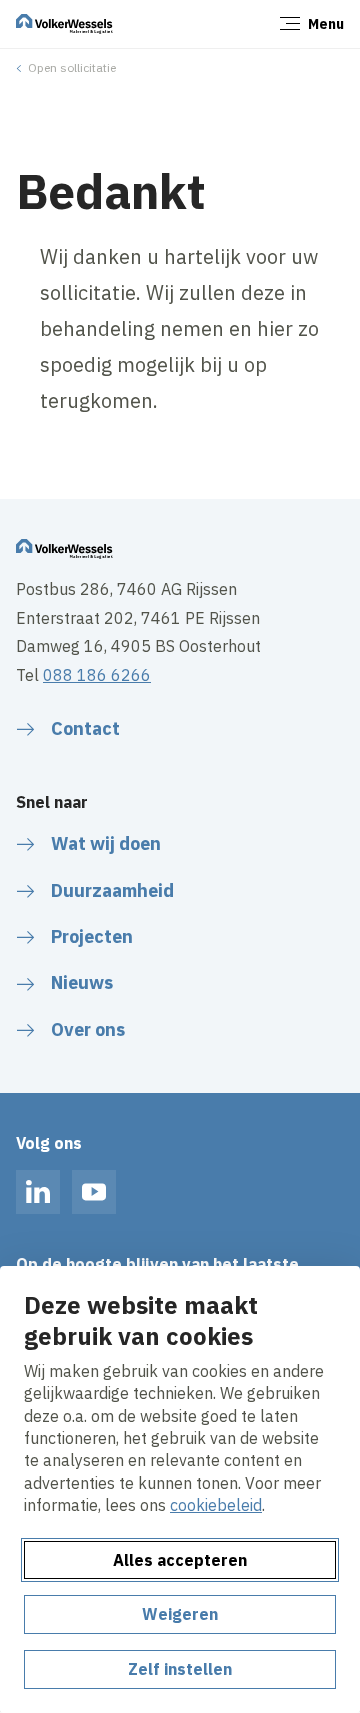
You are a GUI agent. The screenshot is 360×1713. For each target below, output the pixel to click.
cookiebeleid (216, 1505)
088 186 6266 (97, 675)
